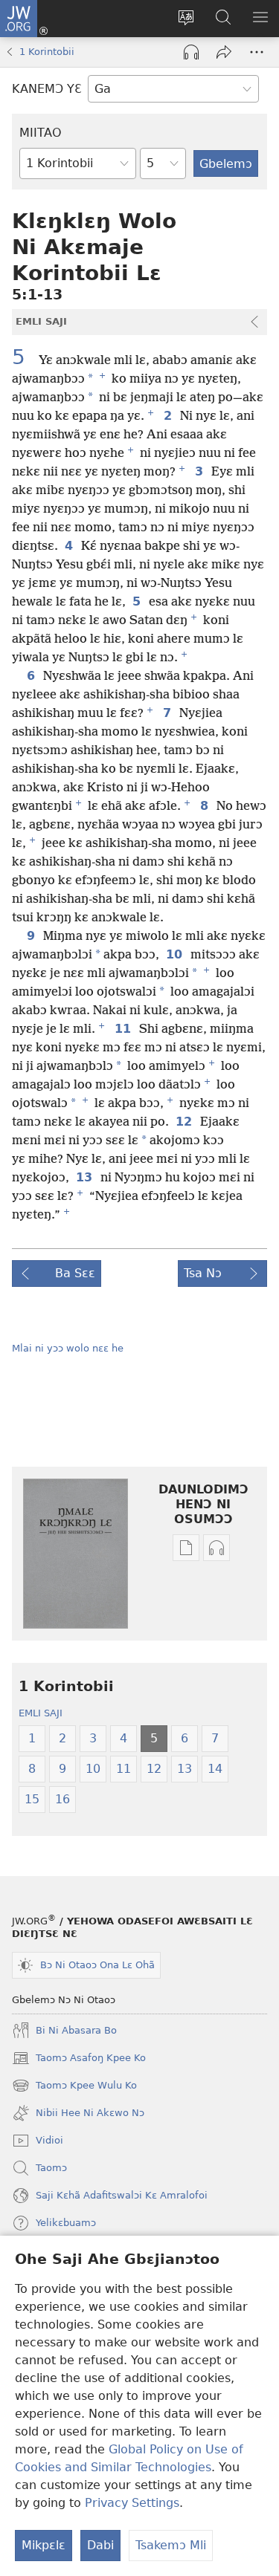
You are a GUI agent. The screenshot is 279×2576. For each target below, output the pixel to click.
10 (175, 955)
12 (185, 1122)
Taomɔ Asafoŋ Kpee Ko (79, 2060)
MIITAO (41, 133)
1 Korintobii (47, 52)
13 (85, 1178)
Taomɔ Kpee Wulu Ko (74, 2087)
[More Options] (257, 52)
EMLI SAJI (41, 1713)
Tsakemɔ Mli (171, 2545)
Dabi (100, 2545)
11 (124, 1029)
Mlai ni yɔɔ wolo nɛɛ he (68, 1348)
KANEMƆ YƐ (47, 89)
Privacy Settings (132, 2503)
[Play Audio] (191, 52)
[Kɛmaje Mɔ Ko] (224, 52)
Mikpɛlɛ (44, 2545)
